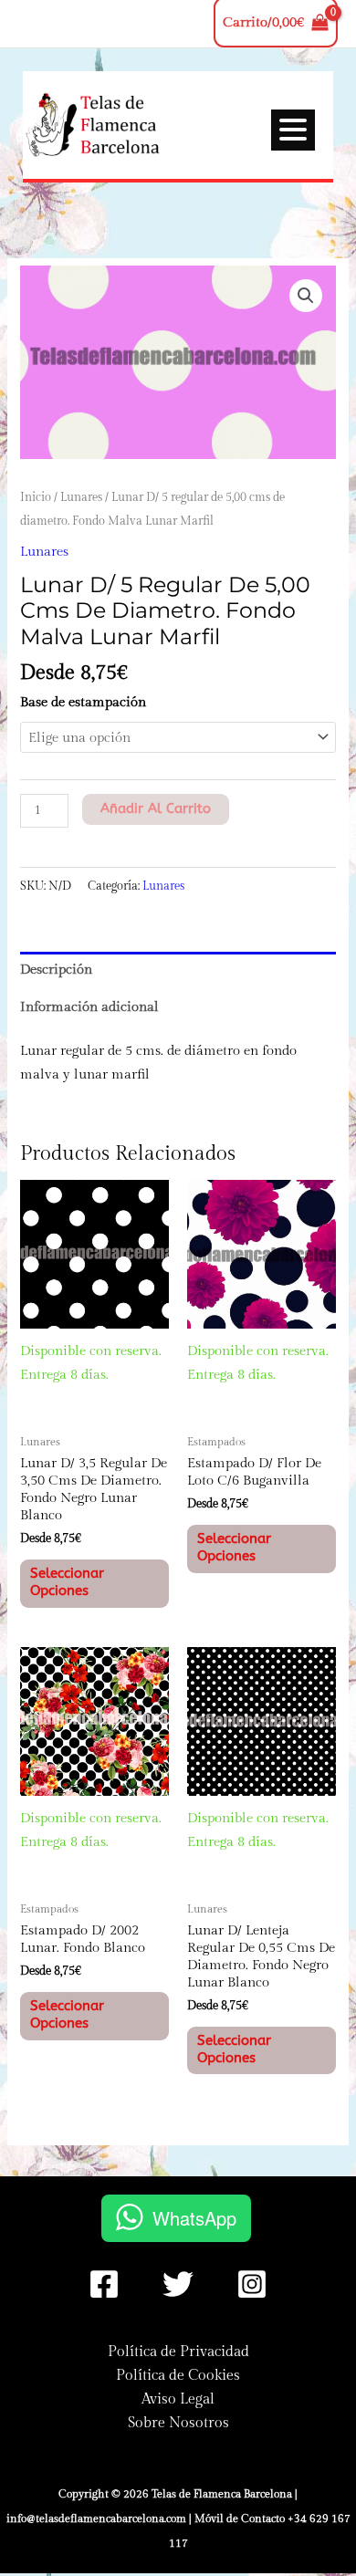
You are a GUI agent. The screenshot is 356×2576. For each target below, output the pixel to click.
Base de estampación (83, 702)
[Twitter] (178, 2284)
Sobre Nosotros (178, 2423)
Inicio (36, 497)
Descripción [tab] (56, 970)
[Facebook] (104, 2284)
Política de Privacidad (178, 2352)
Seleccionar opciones (67, 1582)
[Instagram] (252, 2284)
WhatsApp (194, 2218)
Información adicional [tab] (89, 1007)
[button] (306, 296)
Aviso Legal (178, 2399)
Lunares (81, 497)
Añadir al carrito (156, 809)
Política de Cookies (178, 2375)
